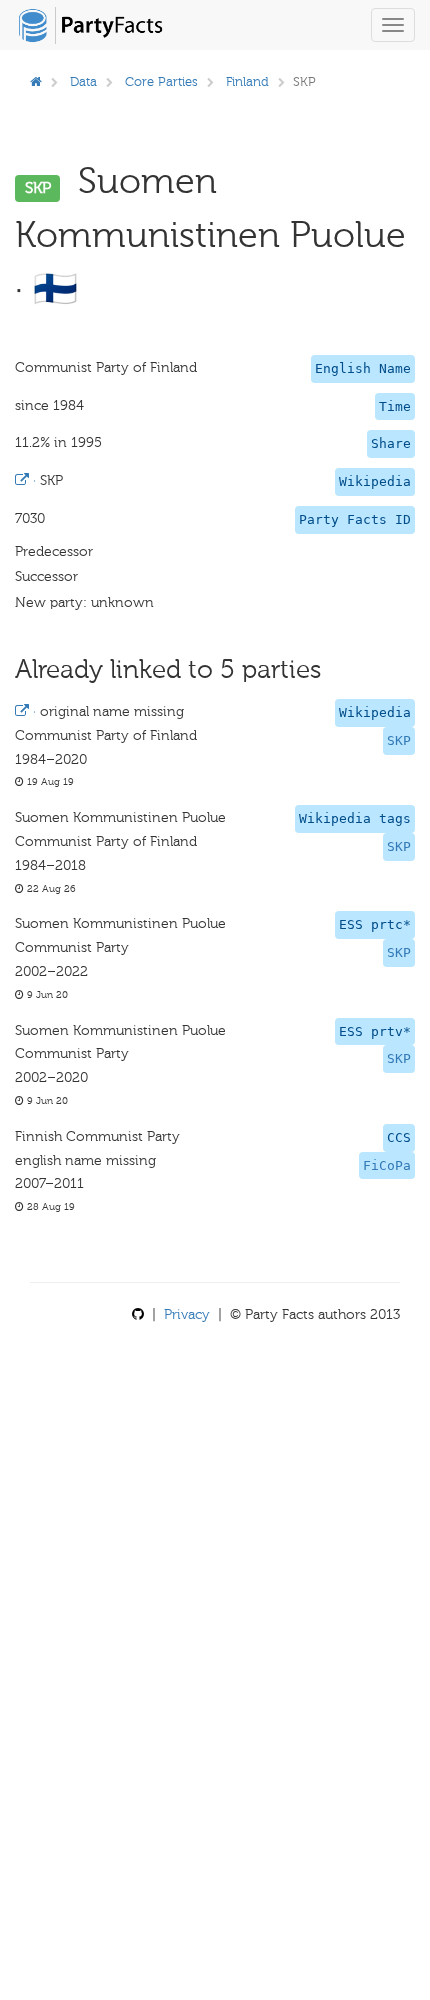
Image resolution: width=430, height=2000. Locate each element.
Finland (247, 81)
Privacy (187, 1314)
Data (83, 81)
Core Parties (161, 81)
